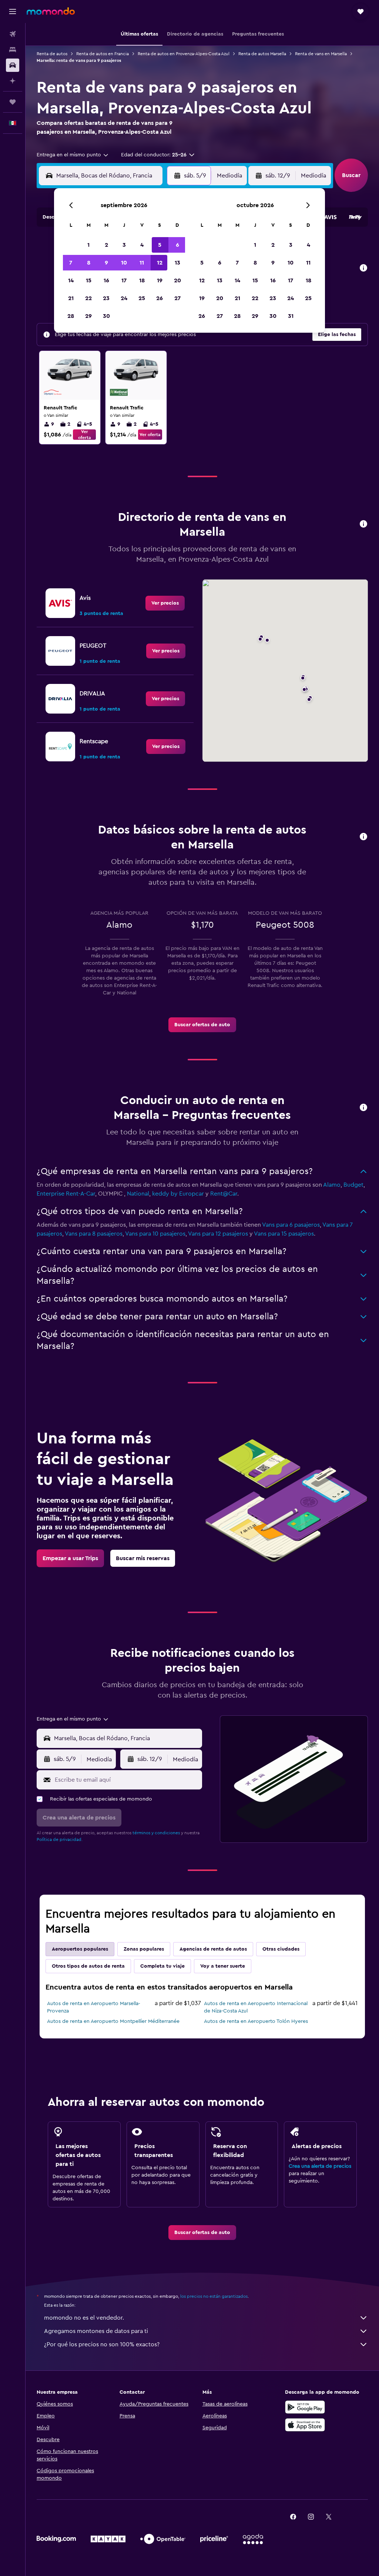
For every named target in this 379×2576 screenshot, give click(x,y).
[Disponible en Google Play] (305, 2407)
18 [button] (142, 280)
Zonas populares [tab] (144, 1949)
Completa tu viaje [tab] (162, 1966)
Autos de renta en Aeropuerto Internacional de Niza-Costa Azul (256, 2007)
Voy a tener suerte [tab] (223, 1966)
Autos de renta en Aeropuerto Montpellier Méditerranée (113, 2021)
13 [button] (177, 263)
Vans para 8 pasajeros (94, 1234)
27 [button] (177, 298)
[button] (13, 11)
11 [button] (142, 263)
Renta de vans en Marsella (321, 54)
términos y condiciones (156, 1833)
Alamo (332, 1185)
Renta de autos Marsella (262, 54)
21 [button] (71, 298)
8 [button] (89, 263)
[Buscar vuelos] (13, 34)
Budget (353, 1185)
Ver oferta (85, 435)
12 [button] (160, 263)
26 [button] (160, 298)
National (138, 1194)
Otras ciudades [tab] (281, 1949)
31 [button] (291, 316)
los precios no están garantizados (214, 2296)
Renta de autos (52, 54)
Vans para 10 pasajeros (155, 1234)
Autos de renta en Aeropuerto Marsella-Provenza (94, 2007)
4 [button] (142, 245)
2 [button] (106, 245)
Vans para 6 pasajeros (291, 1225)
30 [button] (106, 316)
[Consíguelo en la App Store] (305, 2425)
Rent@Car (224, 1194)
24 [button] (124, 298)
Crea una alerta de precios (320, 2166)
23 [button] (106, 298)
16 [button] (106, 280)
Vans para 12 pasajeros (218, 1234)
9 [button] (106, 263)
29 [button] (88, 316)
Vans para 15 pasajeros (284, 1234)
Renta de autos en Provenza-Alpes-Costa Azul (184, 54)
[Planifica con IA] (13, 81)
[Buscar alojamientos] (13, 50)
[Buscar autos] (13, 65)
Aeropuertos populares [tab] (80, 1949)
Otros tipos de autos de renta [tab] (88, 1966)
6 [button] (177, 245)
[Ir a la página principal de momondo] (51, 11)
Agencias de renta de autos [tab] (213, 1949)
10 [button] (124, 263)
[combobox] (73, 155)
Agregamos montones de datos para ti (96, 2331)
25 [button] (142, 298)
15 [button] (89, 280)
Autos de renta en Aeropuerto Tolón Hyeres (256, 2021)
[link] (165, 603)
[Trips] (13, 102)
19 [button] (160, 280)
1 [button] (88, 245)
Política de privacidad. (60, 1839)
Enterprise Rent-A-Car (66, 1194)
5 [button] (160, 245)
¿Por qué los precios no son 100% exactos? (102, 2344)
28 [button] (71, 316)
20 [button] (177, 280)
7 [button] (71, 263)
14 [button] (71, 280)
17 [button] (124, 280)
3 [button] (124, 245)
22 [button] (88, 298)
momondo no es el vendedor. (84, 2318)
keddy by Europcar (178, 1194)
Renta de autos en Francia (103, 54)
